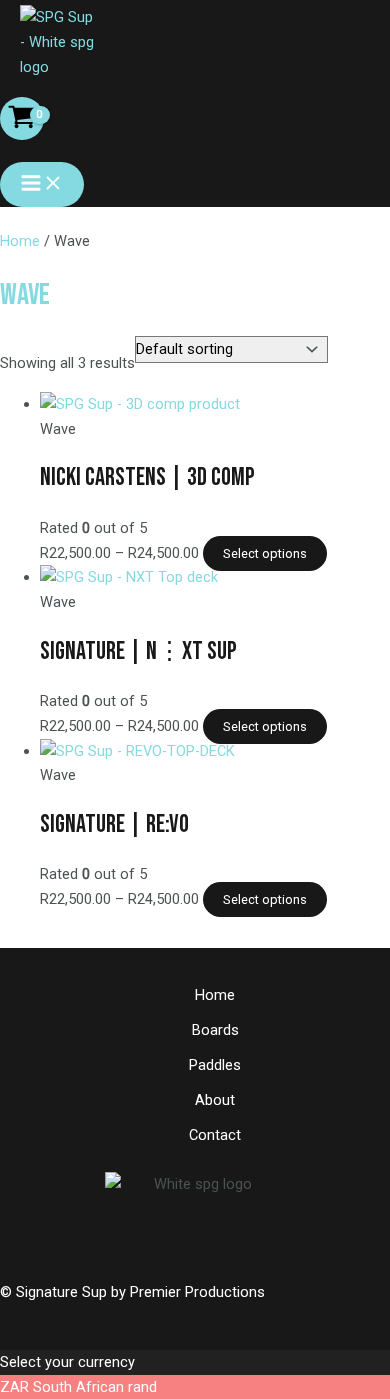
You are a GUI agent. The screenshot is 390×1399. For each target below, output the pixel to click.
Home (20, 241)
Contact (215, 1135)
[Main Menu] (42, 184)
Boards (215, 1030)
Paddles (215, 1065)
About (215, 1100)
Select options (265, 553)
